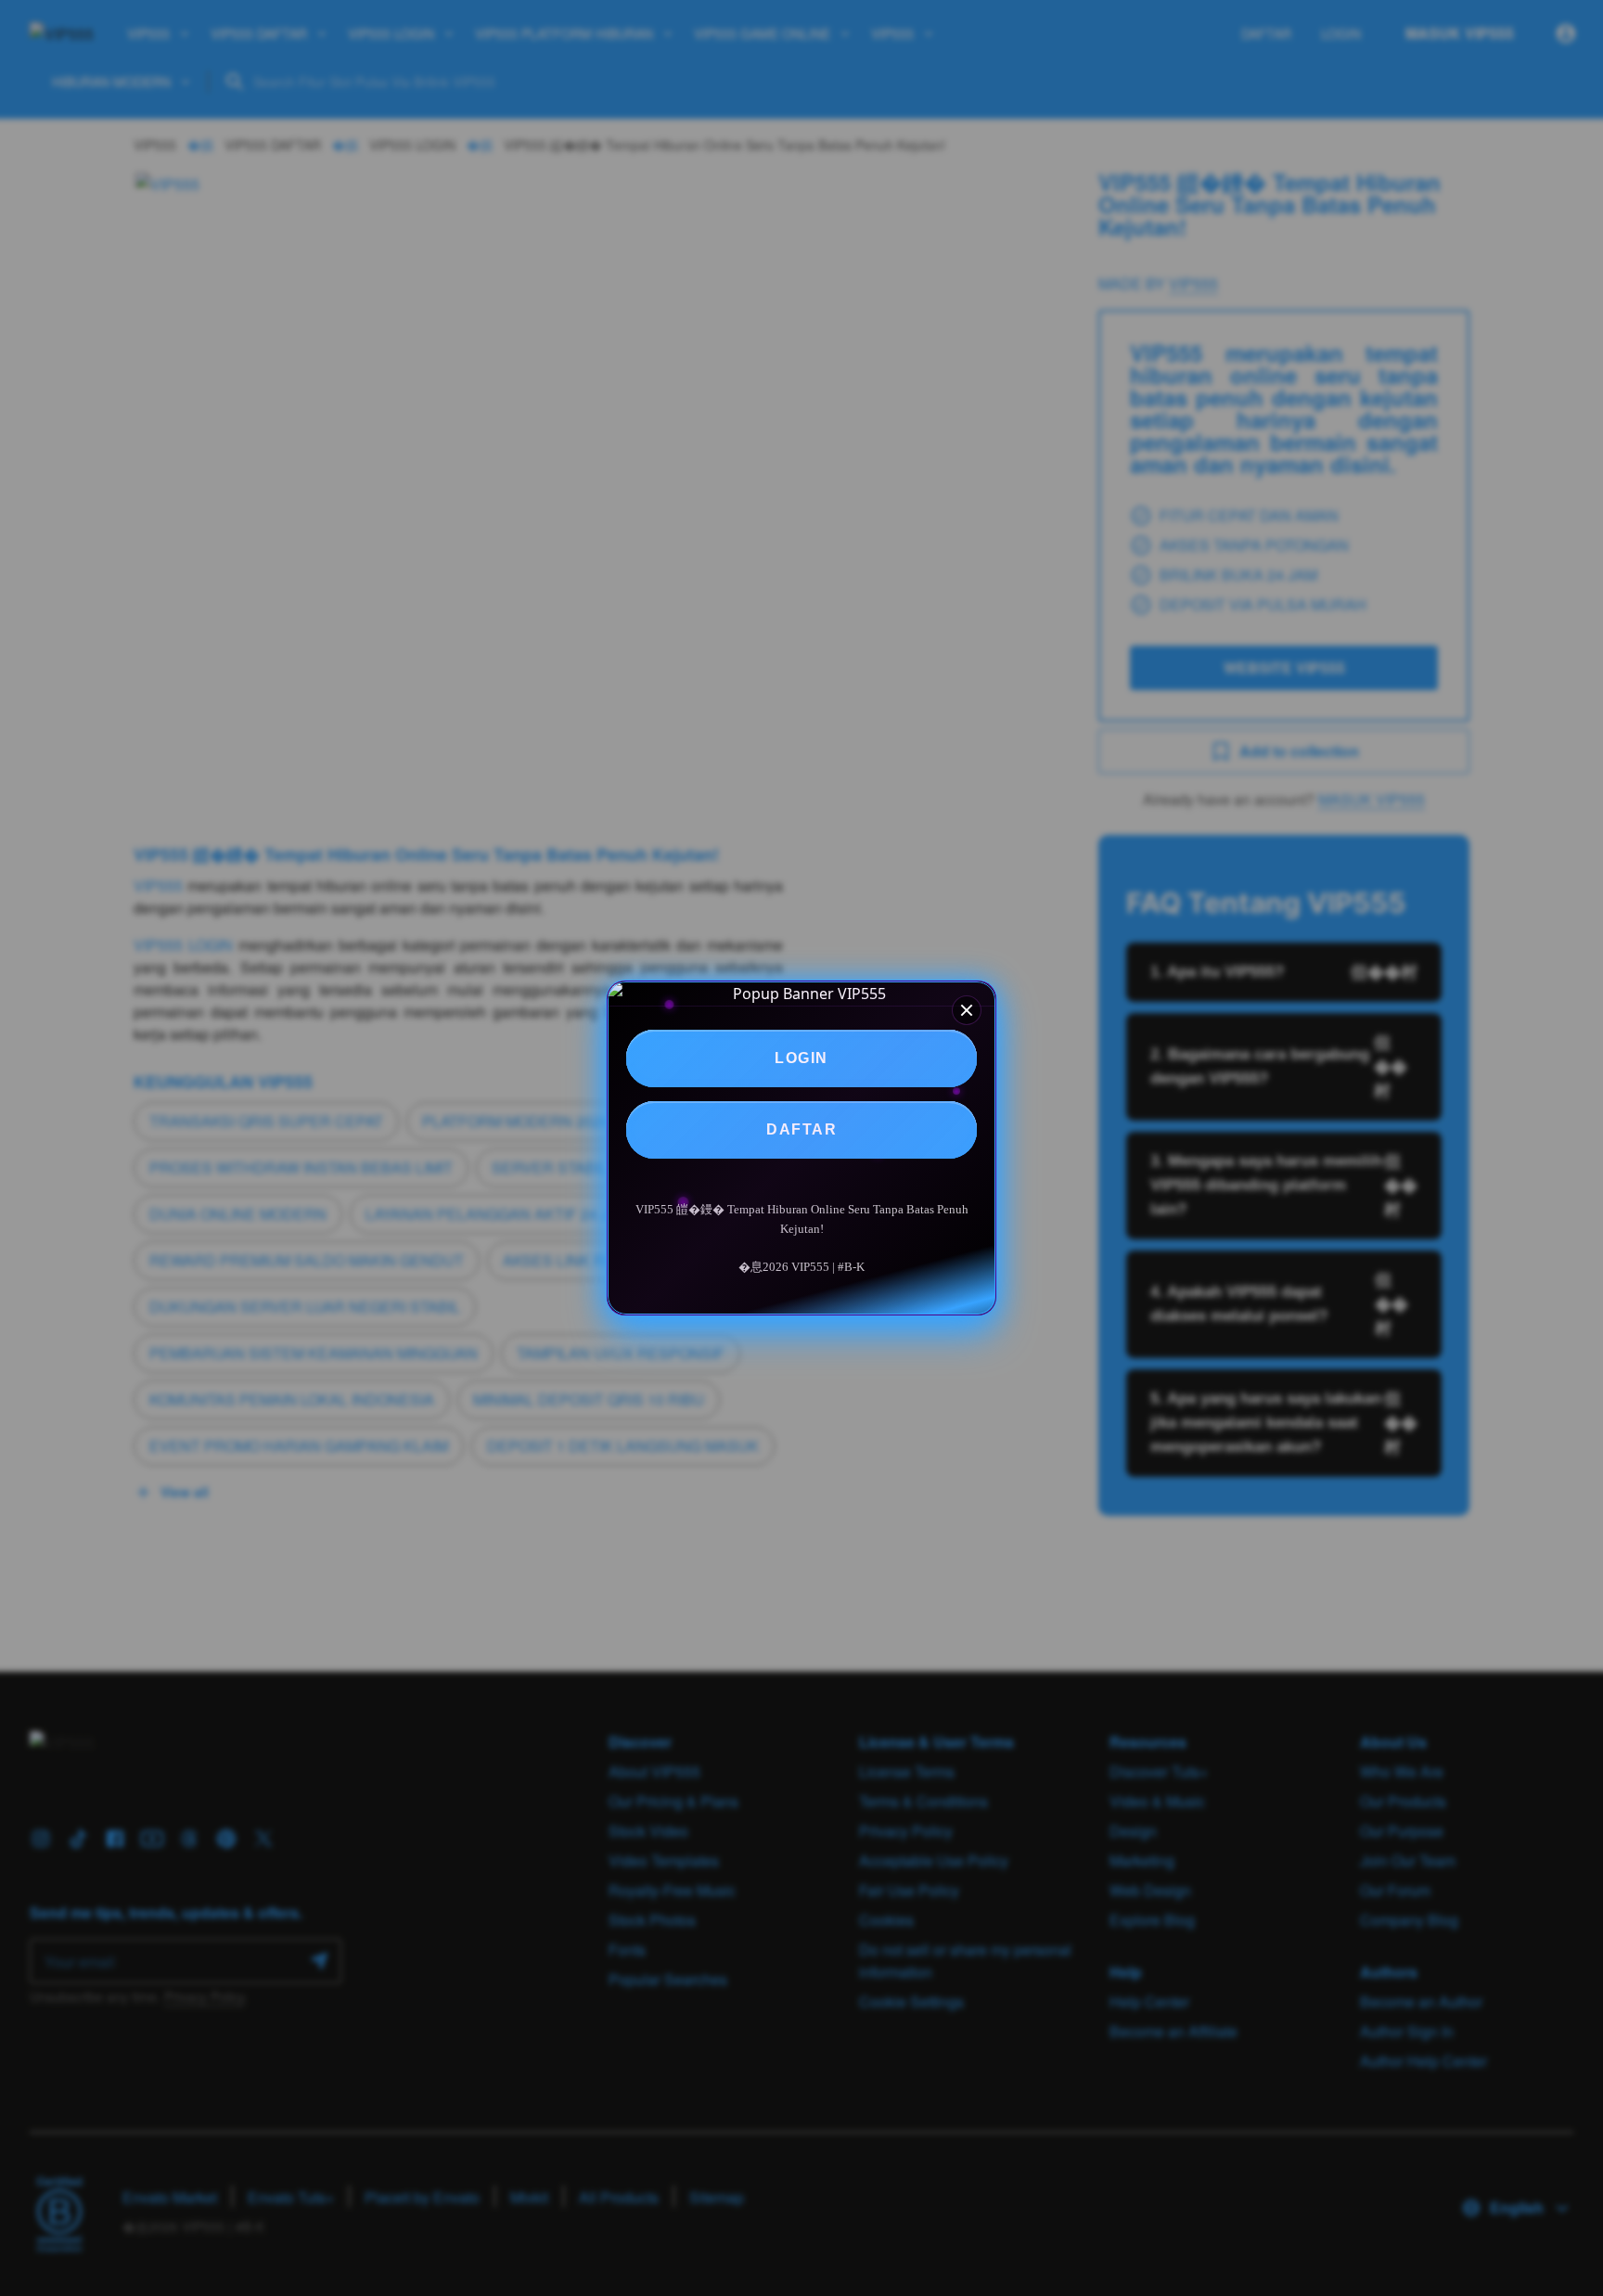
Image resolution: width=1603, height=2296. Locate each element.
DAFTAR (801, 1129)
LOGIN (801, 1058)
